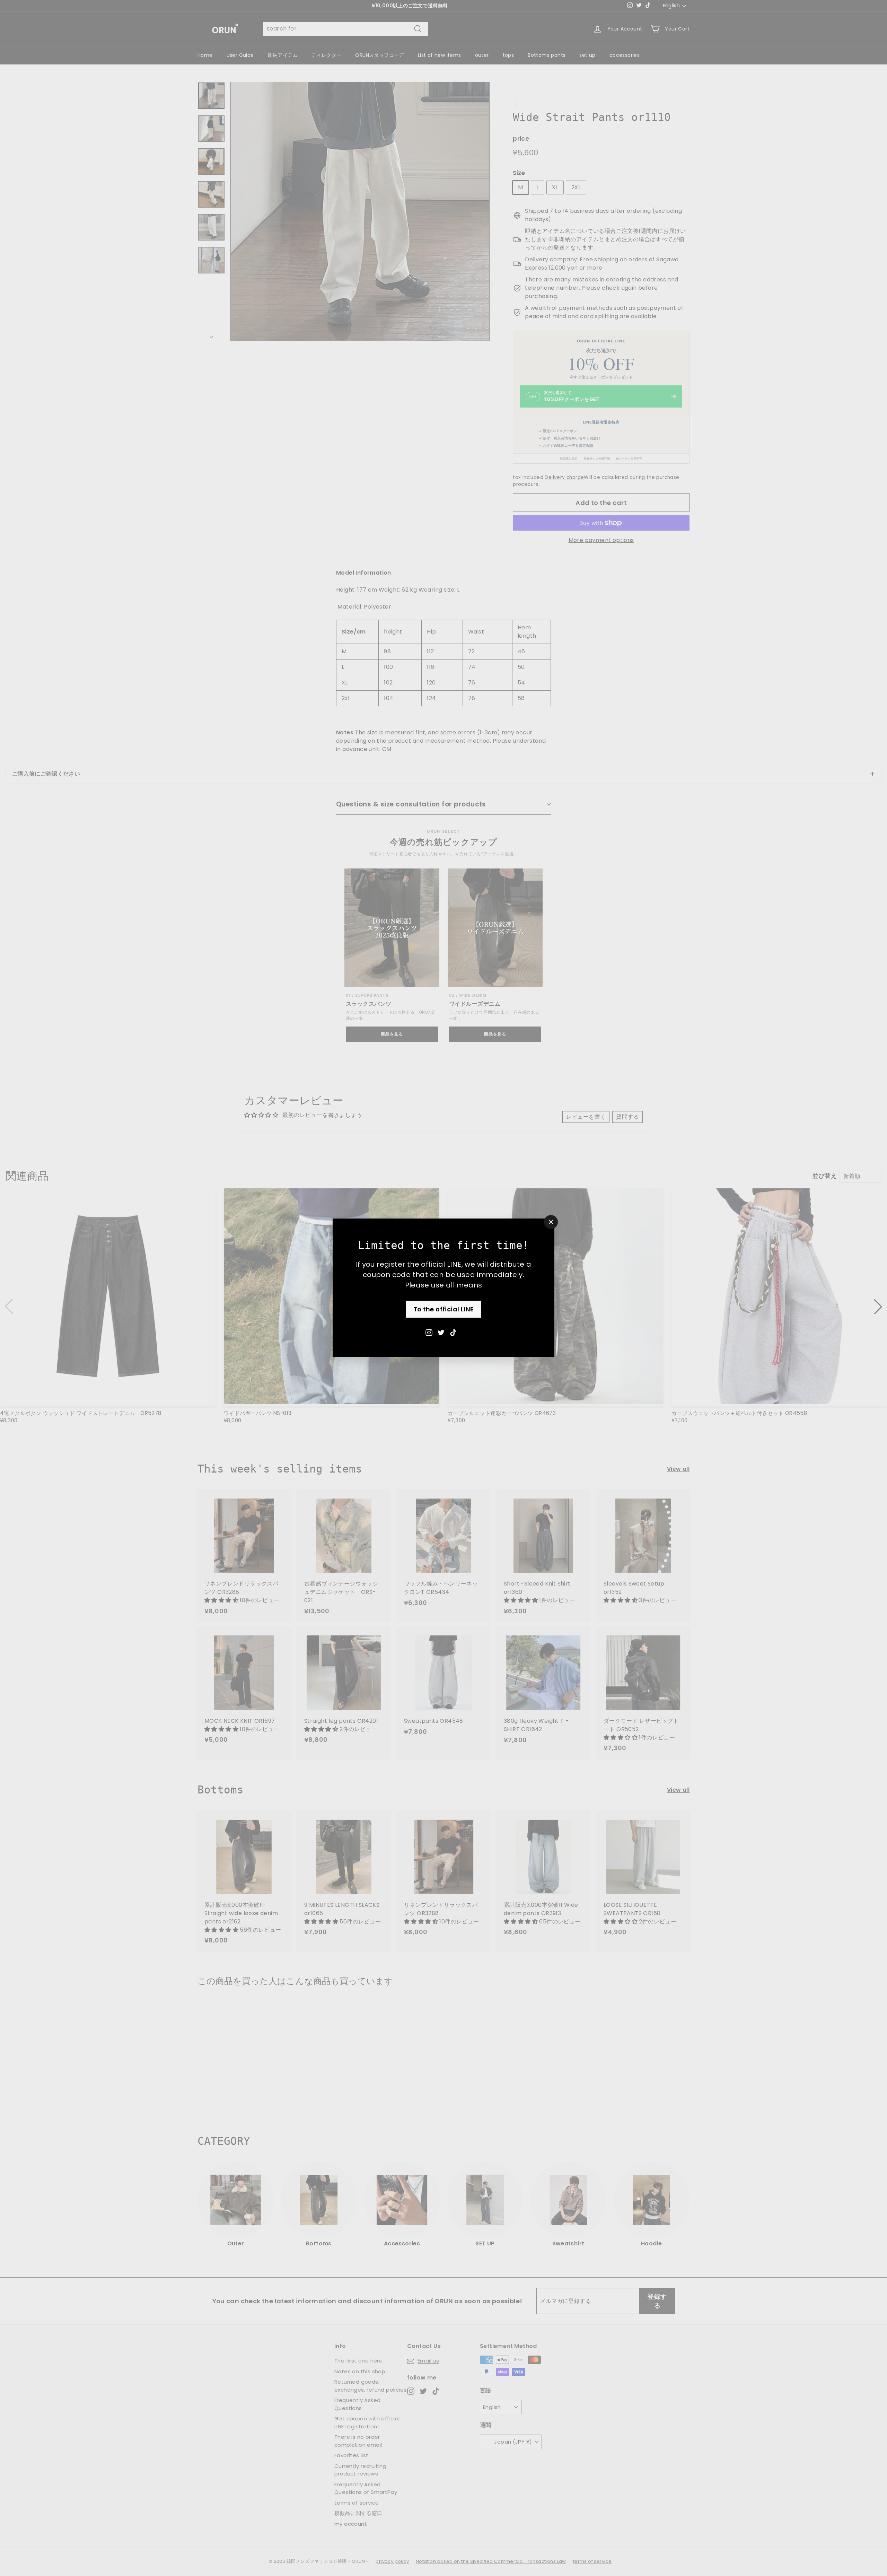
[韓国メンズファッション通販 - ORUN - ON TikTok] (453, 1332)
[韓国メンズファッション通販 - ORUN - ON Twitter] (441, 1332)
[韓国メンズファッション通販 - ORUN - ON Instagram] (429, 1332)
